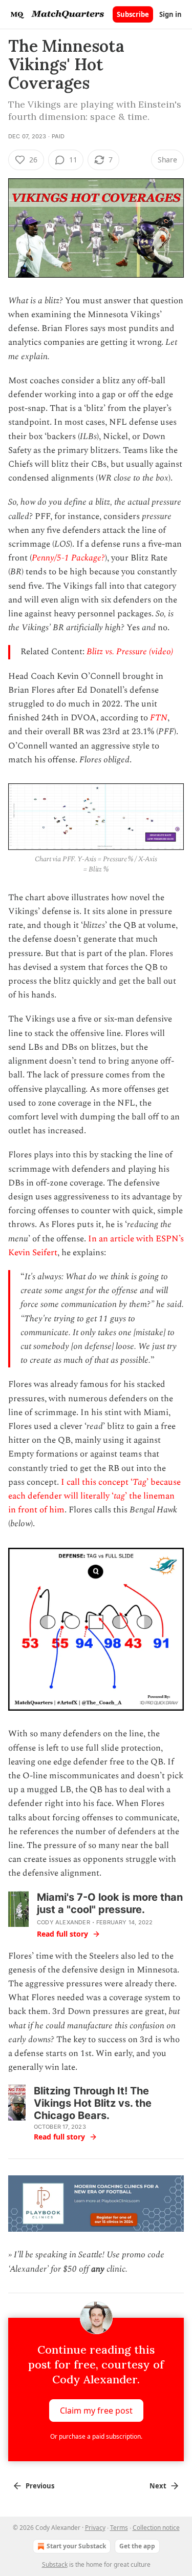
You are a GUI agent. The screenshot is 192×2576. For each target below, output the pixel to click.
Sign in (170, 14)
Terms (119, 2528)
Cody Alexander (63, 1922)
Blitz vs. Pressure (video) (130, 652)
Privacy (95, 2528)
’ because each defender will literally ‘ (94, 1489)
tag (119, 1496)
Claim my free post (96, 2410)
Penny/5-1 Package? (68, 558)
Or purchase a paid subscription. (96, 2436)
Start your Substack (76, 2546)
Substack (55, 2564)
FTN (159, 718)
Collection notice (156, 2528)
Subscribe (133, 14)
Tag (140, 1482)
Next (158, 2486)
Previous (40, 2486)
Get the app (137, 2546)
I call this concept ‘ (97, 1482)
